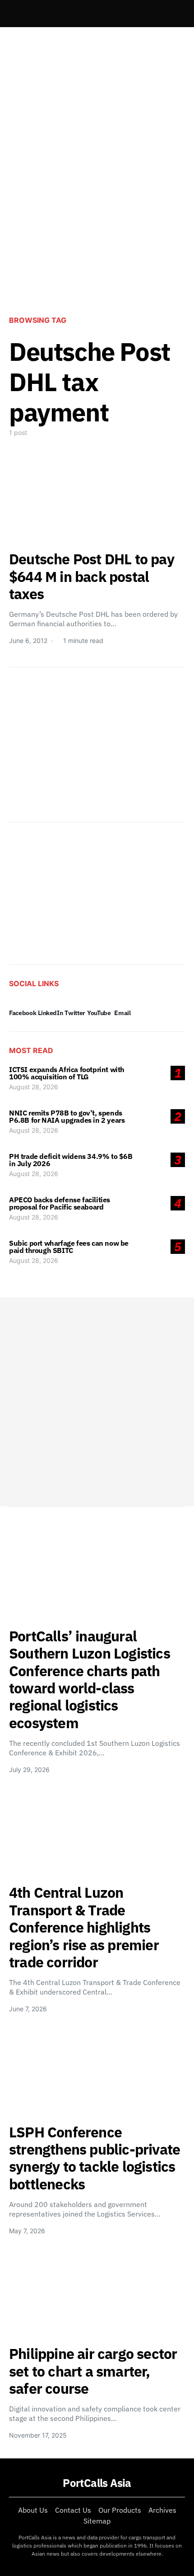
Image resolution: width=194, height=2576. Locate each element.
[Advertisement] (97, 199)
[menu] (13, 14)
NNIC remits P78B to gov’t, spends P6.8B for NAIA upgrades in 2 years (67, 1116)
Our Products (120, 2510)
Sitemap (97, 2521)
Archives (162, 2510)
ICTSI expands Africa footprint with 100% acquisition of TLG (67, 1073)
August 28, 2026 (34, 1087)
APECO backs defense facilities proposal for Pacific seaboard (60, 1203)
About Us (33, 2510)
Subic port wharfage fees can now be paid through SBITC (69, 1247)
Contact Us (73, 2510)
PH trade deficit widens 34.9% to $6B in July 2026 (71, 1160)
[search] (174, 14)
